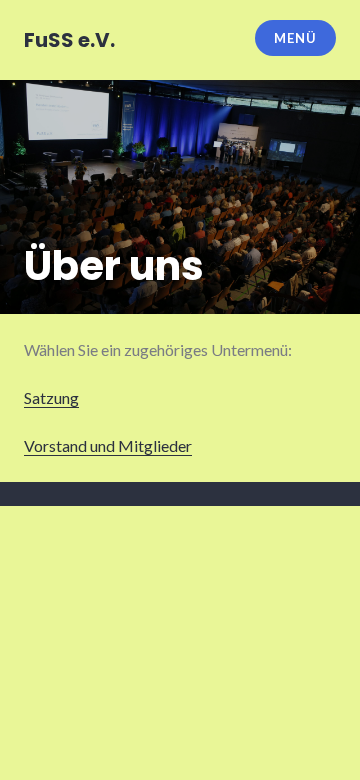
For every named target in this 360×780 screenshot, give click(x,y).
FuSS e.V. (69, 40)
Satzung (51, 397)
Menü (295, 38)
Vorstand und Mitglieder (108, 445)
